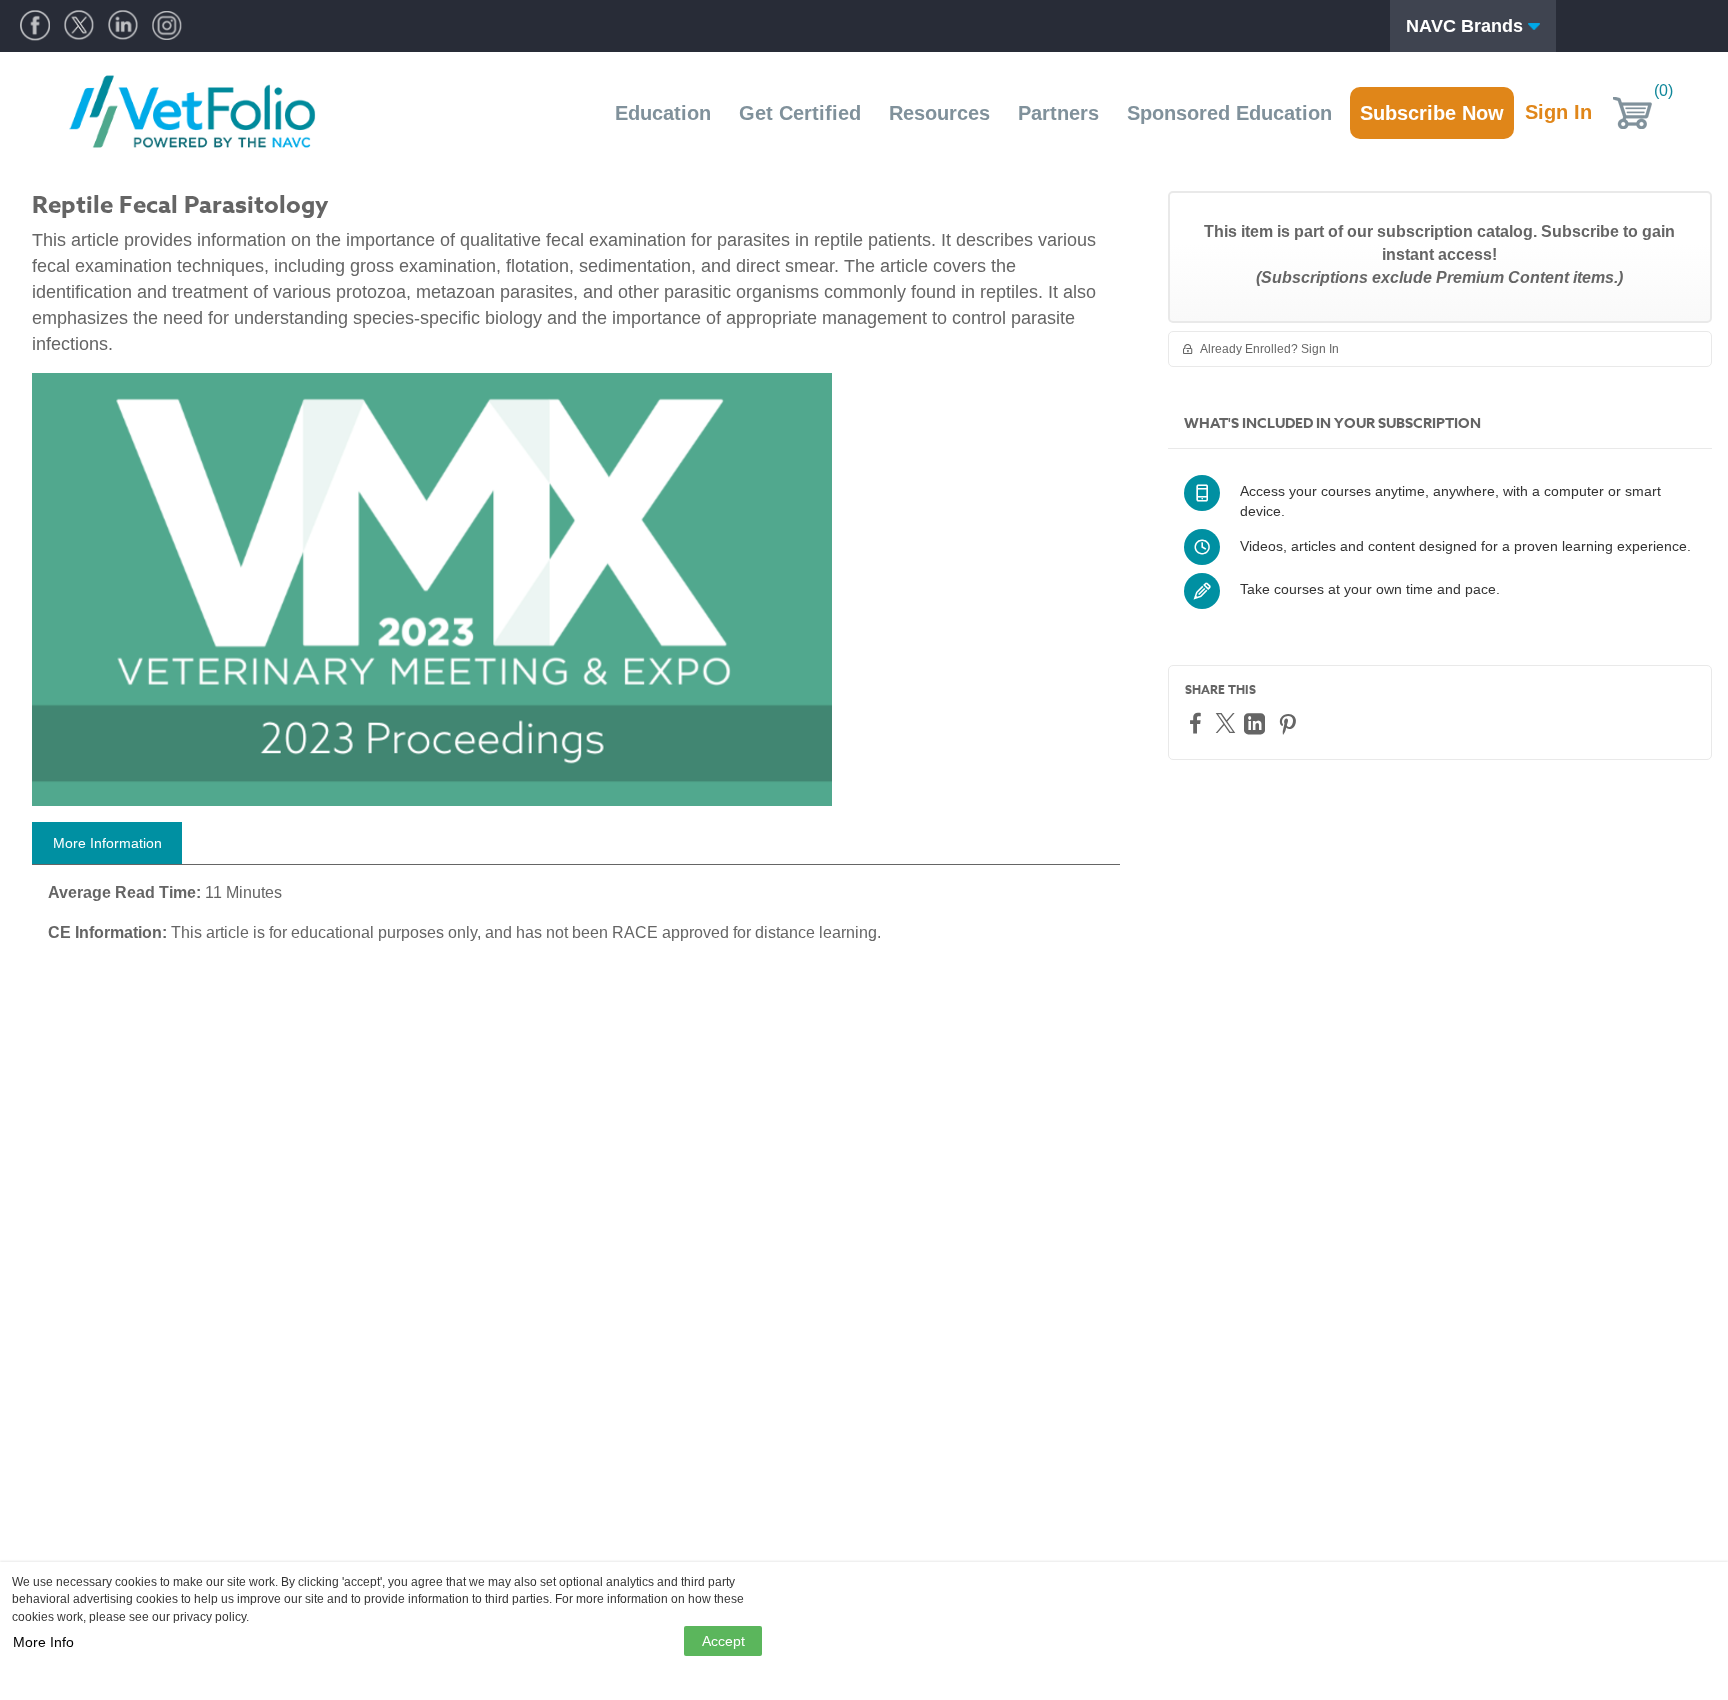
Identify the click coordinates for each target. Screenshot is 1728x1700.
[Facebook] (1198, 722)
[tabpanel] (576, 920)
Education (663, 113)
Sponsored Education (1229, 113)
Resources (939, 113)
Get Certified (800, 113)
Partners (1058, 113)
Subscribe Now (1432, 113)
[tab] (107, 843)
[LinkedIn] (1257, 723)
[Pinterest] (1290, 723)
